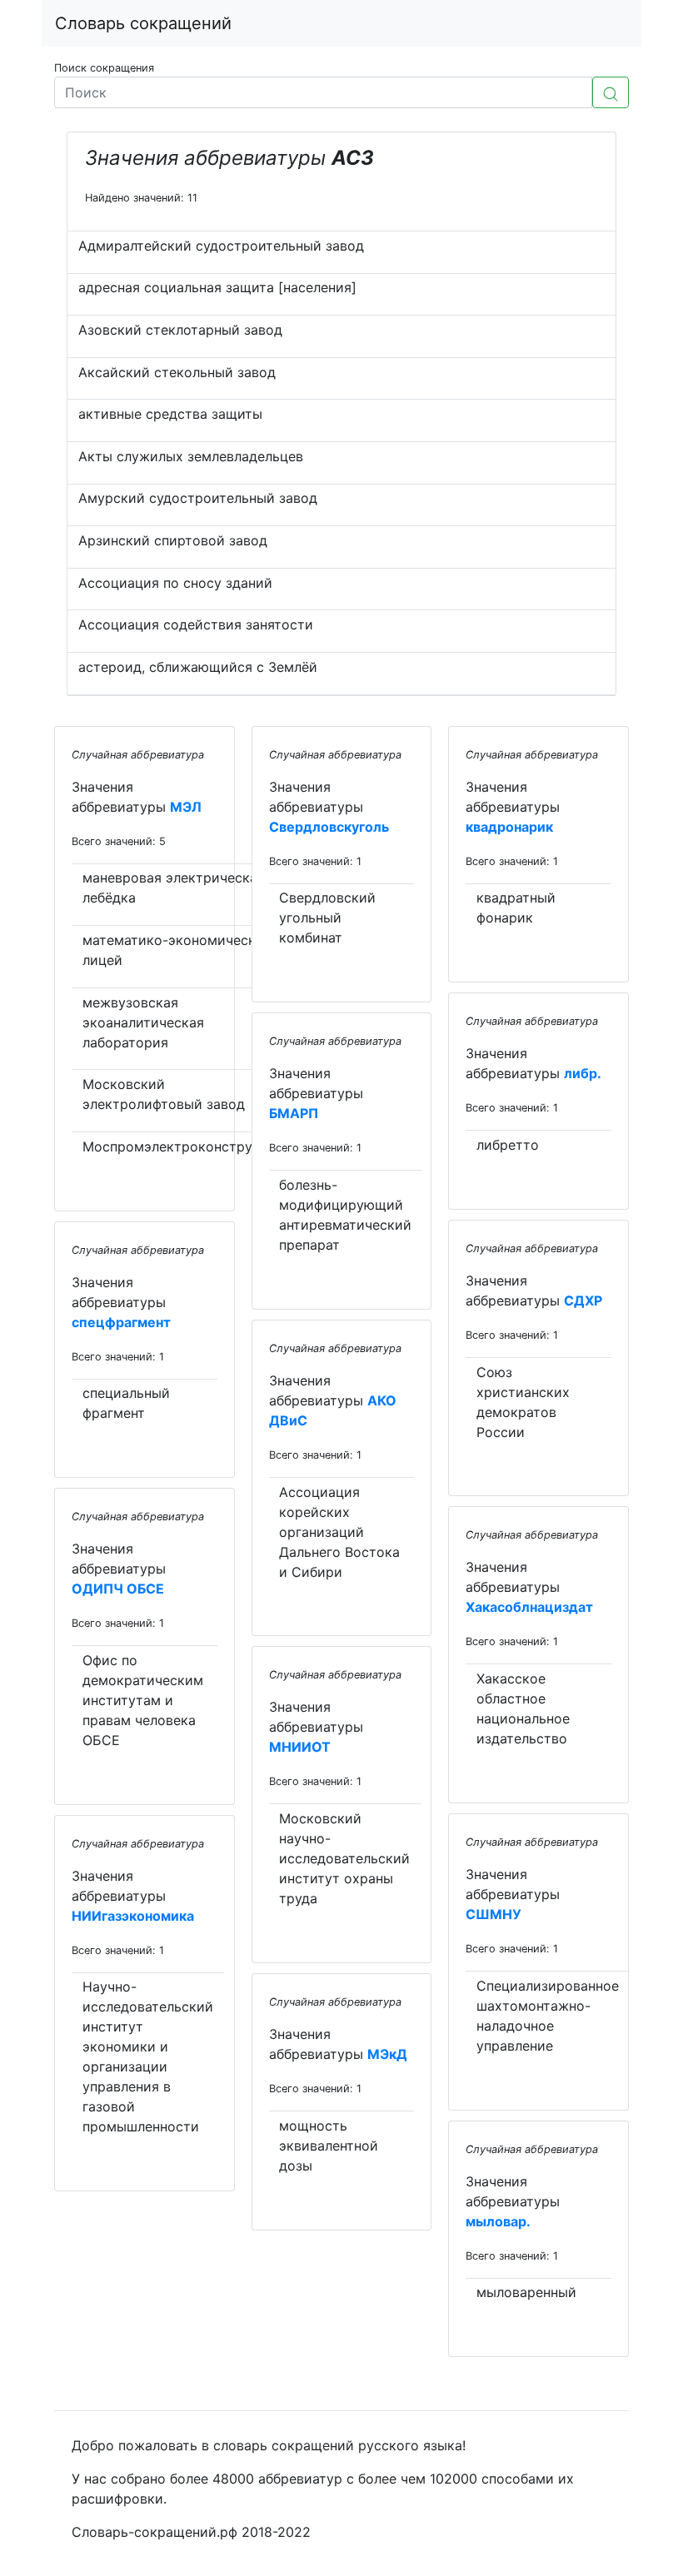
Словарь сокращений (143, 23)
